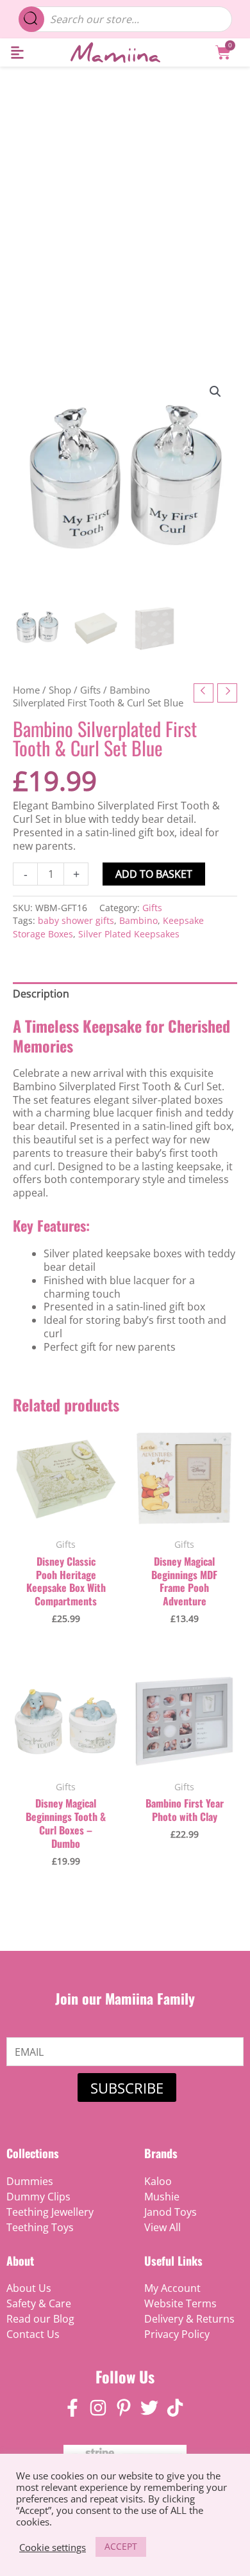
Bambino (138, 920)
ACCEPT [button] (121, 2546)
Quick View (66, 1517)
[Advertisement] (125, 198)
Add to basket (154, 874)
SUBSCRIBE (127, 2088)
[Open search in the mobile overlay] (125, 19)
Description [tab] (41, 994)
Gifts (90, 690)
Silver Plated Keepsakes (129, 934)
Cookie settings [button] (53, 2547)
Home (26, 690)
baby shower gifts (76, 920)
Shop (60, 690)
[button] (17, 53)
